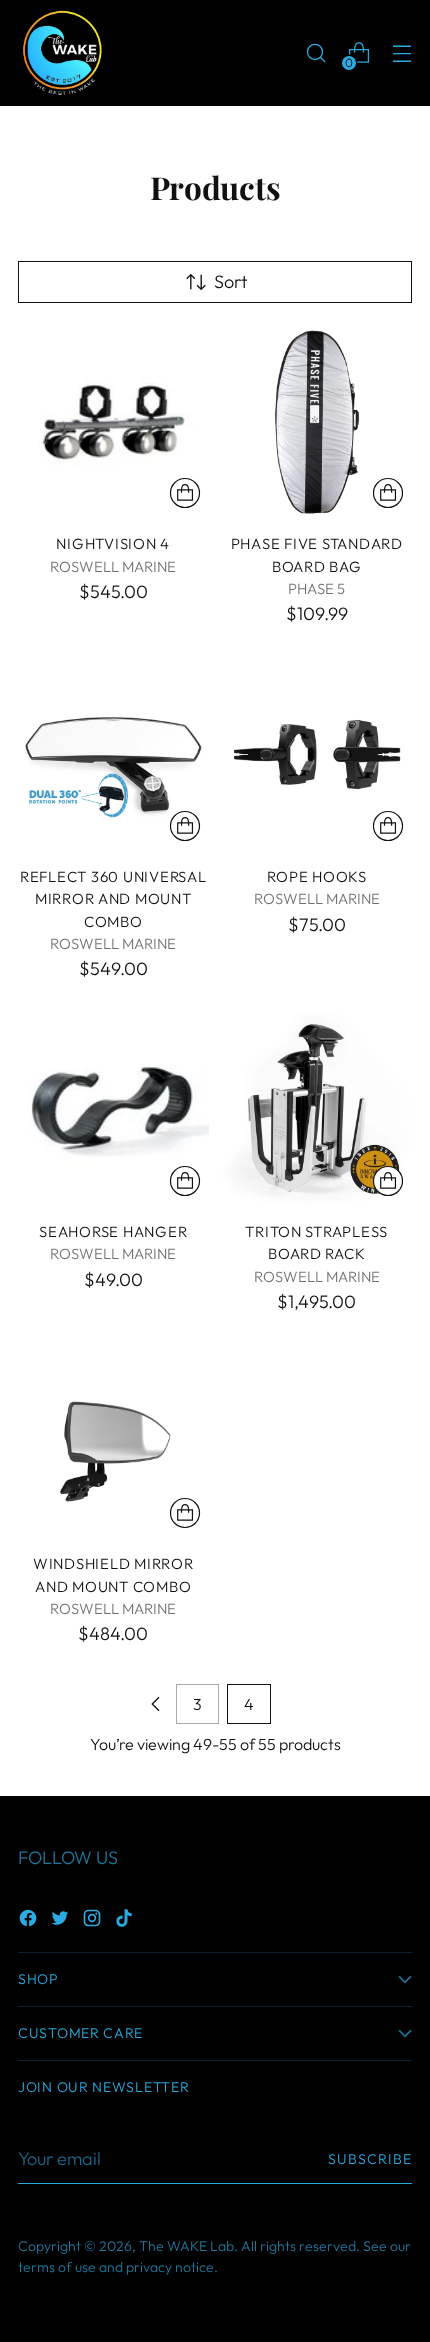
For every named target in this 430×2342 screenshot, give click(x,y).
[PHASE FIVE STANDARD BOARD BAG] (317, 422)
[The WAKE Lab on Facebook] (30, 1921)
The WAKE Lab (186, 2246)
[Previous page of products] (156, 1704)
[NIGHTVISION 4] (113, 422)
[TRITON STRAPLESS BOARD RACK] (317, 1109)
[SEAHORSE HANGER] (113, 1109)
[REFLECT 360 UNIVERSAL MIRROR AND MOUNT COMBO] (113, 754)
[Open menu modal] (401, 53)
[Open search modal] (315, 53)
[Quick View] (185, 493)
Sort (230, 281)
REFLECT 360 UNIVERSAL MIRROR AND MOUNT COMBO (113, 899)
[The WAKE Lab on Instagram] (94, 1921)
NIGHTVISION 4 (113, 543)
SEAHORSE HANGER (113, 1231)
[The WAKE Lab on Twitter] (62, 1921)
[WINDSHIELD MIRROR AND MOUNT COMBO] (113, 1442)
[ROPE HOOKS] (317, 754)
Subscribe (370, 2159)
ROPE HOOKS (317, 876)
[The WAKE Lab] (63, 53)
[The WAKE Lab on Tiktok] (126, 1921)
